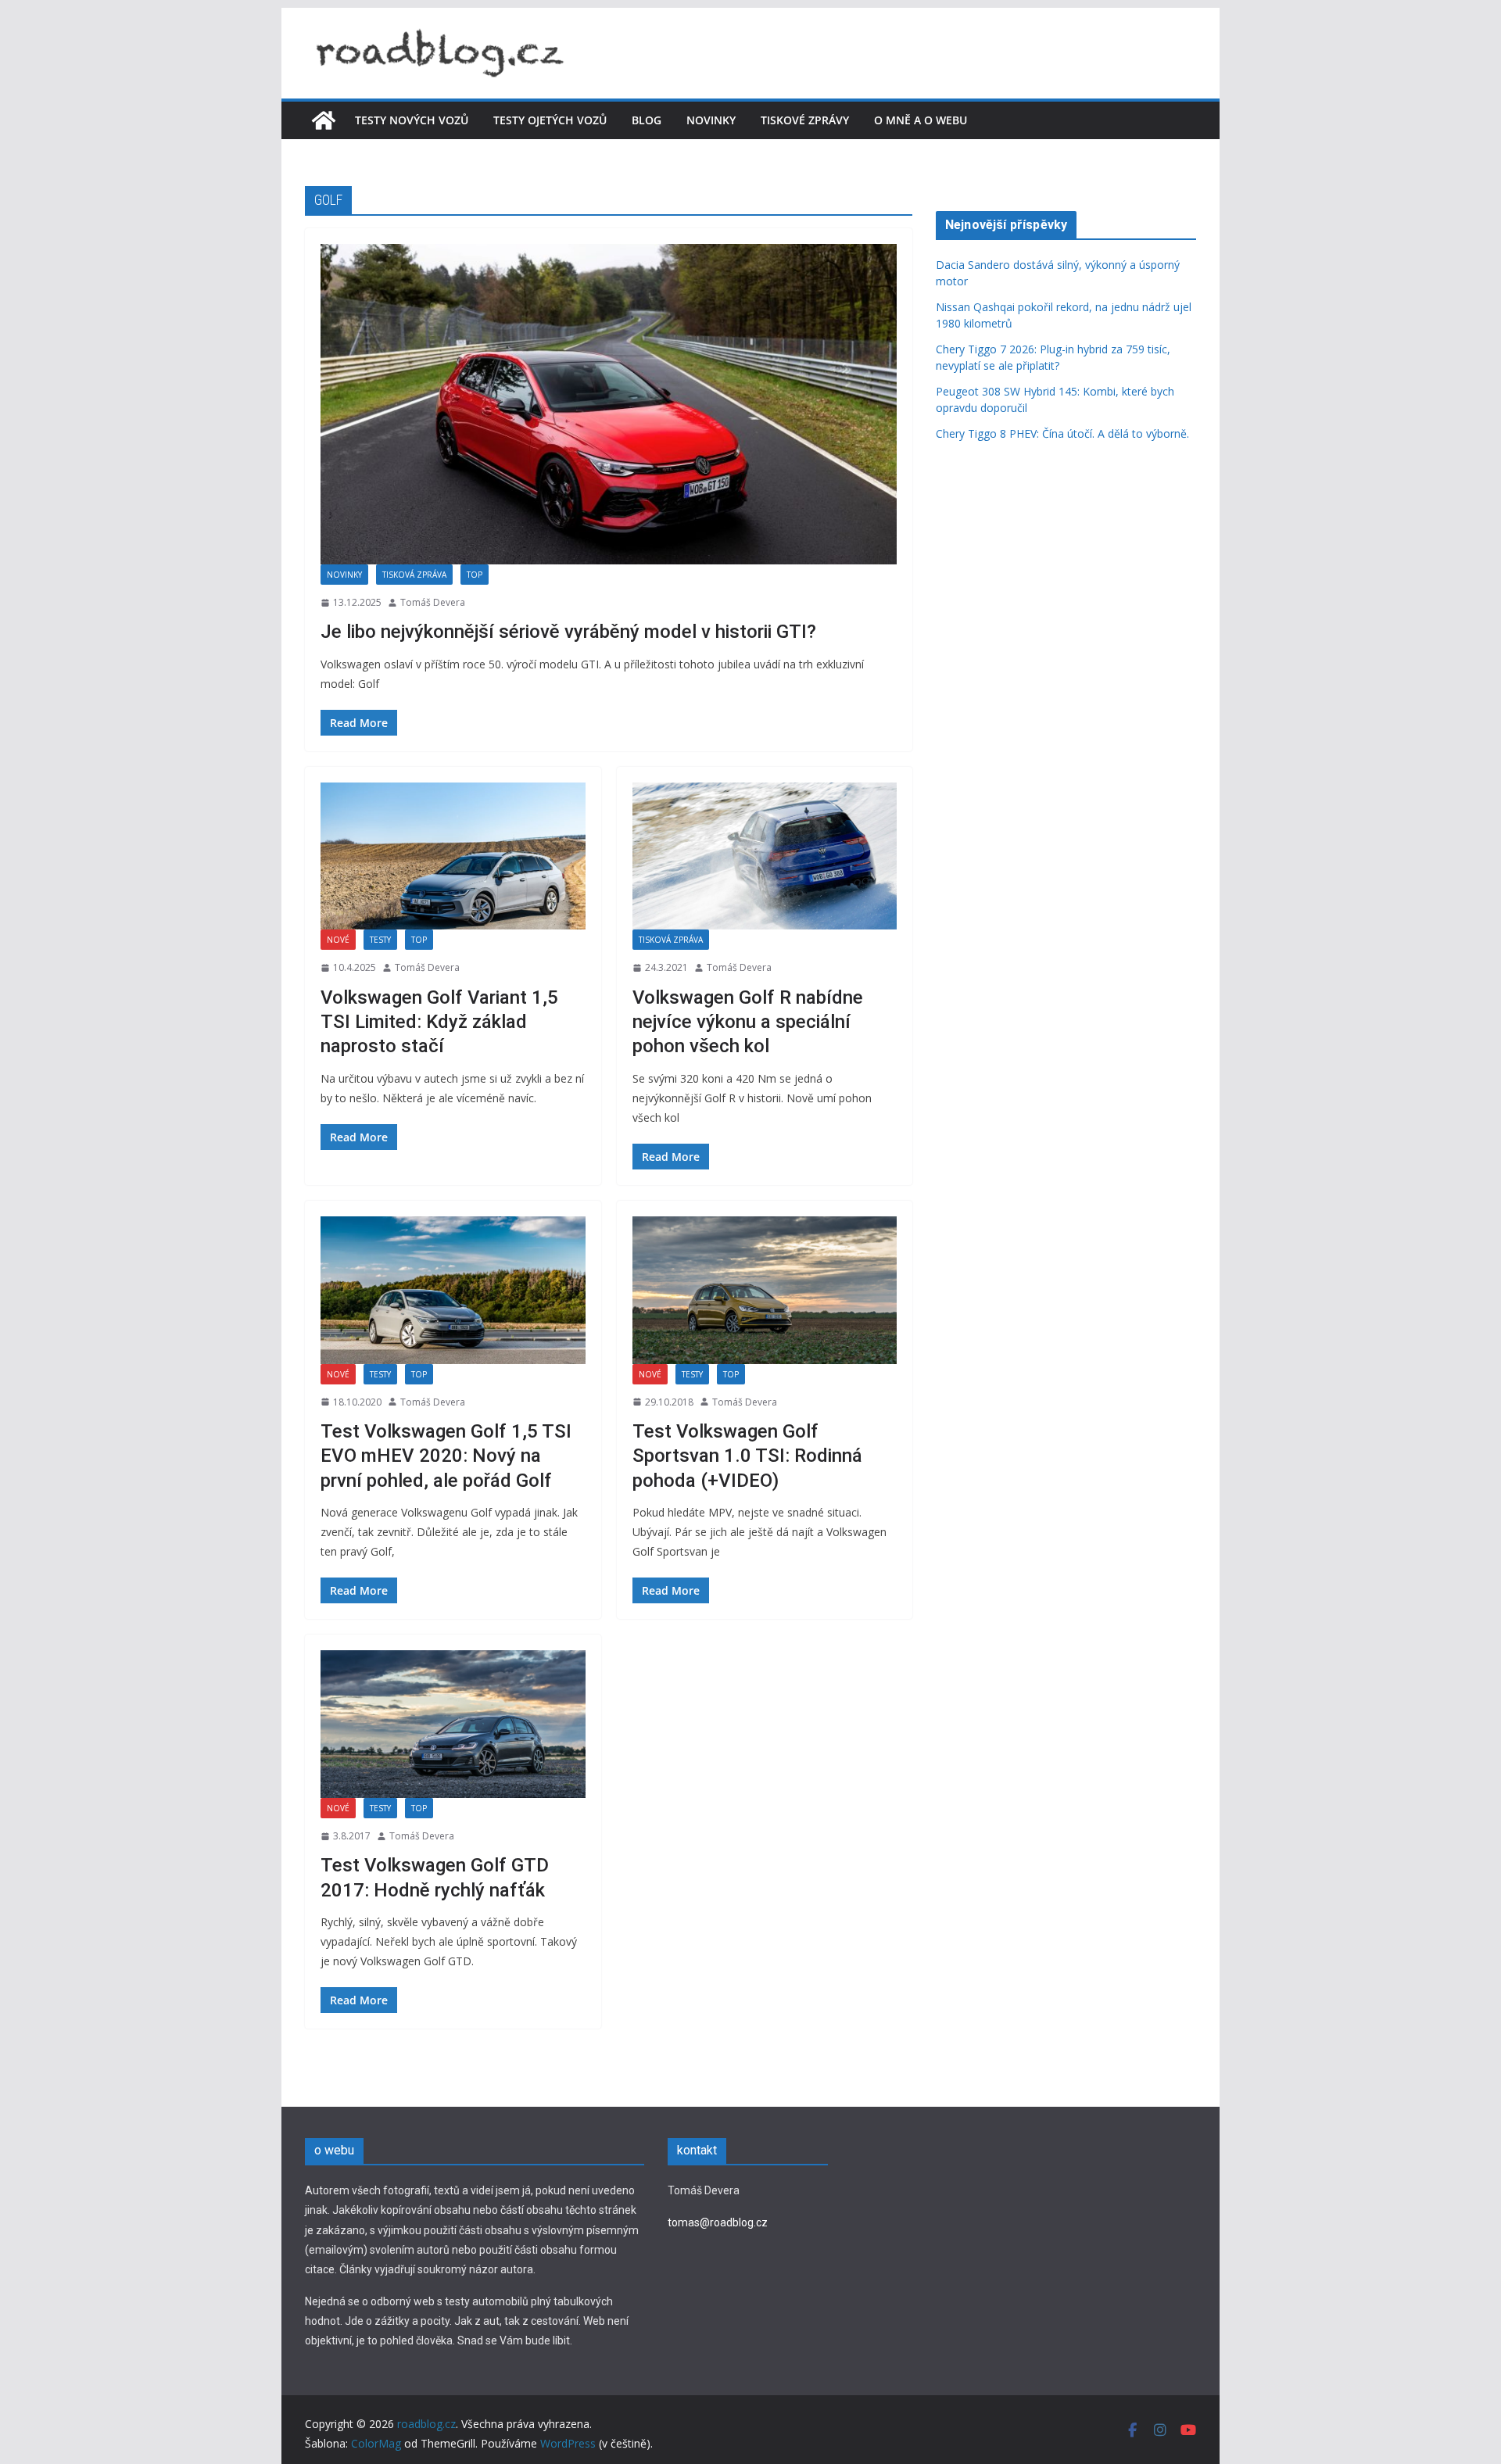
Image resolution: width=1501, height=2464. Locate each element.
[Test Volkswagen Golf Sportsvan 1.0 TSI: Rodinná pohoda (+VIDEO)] (765, 1290)
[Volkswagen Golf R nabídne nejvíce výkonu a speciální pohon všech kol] (765, 856)
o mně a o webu (921, 120)
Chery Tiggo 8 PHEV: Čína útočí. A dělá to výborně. (1064, 433)
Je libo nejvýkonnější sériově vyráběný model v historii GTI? (568, 632)
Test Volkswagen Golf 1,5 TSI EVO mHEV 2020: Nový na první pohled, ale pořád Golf (446, 1456)
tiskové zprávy (805, 120)
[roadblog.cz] (324, 120)
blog (647, 120)
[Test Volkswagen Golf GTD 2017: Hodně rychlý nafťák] (453, 1724)
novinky (711, 120)
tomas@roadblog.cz (718, 2222)
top (475, 575)
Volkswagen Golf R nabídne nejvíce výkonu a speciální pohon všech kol (748, 1022)
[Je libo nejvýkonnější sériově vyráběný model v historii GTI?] (609, 404)
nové (338, 940)
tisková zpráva (414, 575)
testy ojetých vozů (550, 120)
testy (380, 940)
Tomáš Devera (433, 602)
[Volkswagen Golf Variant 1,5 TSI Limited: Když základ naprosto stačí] (453, 856)
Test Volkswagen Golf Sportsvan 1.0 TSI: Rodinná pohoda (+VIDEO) (747, 1456)
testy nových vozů (412, 120)
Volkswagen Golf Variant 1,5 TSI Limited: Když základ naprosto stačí (439, 1022)
